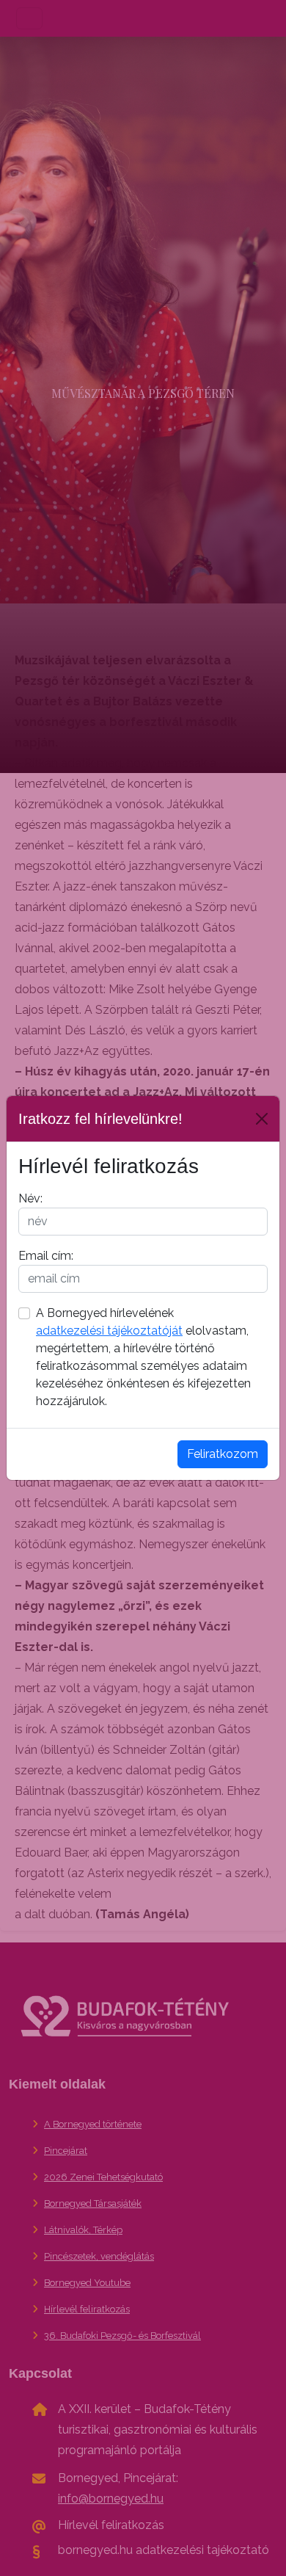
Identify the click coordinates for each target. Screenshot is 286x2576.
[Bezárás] (262, 1119)
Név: (30, 1198)
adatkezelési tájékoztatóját (109, 1331)
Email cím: (46, 1256)
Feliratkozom (223, 1454)
